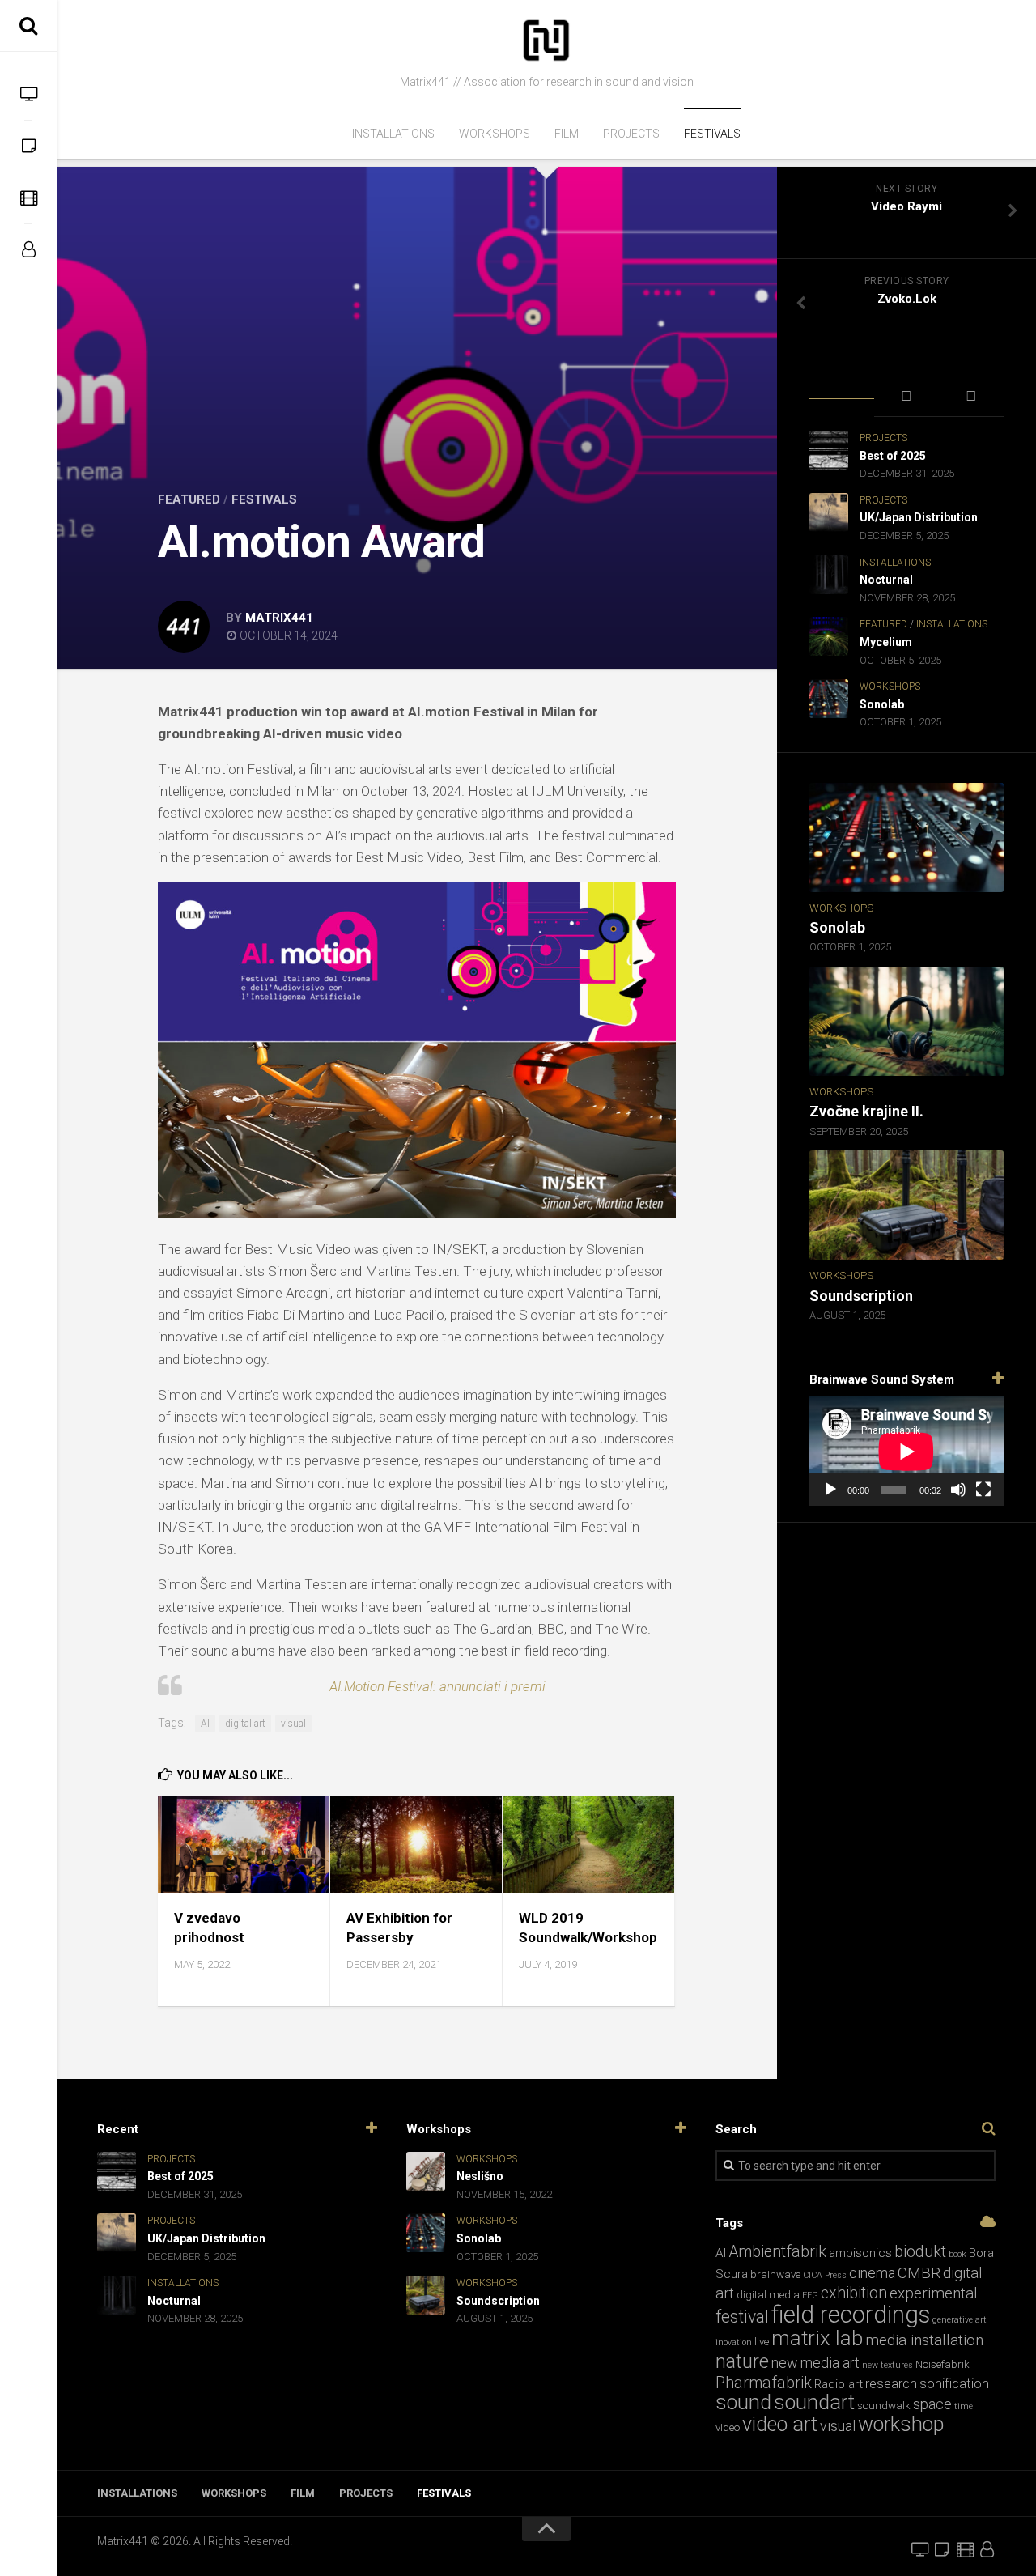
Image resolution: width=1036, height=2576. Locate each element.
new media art (815, 2363)
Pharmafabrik (764, 2383)
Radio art (839, 2384)
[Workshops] (28, 146)
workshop (901, 2424)
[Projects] (28, 249)
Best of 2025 (893, 456)
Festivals (712, 134)
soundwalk (884, 2406)
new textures (887, 2365)
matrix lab (817, 2338)
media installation (924, 2340)
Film (567, 134)
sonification (954, 2384)
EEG (810, 2295)
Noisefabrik (943, 2364)
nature (742, 2361)
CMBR (919, 2273)
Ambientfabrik (778, 2252)
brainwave (775, 2274)
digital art (245, 1724)
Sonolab (882, 704)
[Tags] (971, 397)
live (762, 2342)
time (964, 2406)
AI (205, 1724)
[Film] (28, 198)
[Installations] (28, 94)
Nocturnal (886, 580)
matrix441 (279, 618)
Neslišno (480, 2176)
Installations (393, 134)
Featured (189, 499)
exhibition (854, 2293)
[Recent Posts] (842, 387)
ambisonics (860, 2253)
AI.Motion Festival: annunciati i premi (437, 1686)
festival (742, 2317)
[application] (906, 1451)
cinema (872, 2273)
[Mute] (958, 1490)
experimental (934, 2293)
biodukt (920, 2252)
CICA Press (825, 2275)
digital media (768, 2295)
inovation (734, 2342)
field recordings (851, 2315)
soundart (814, 2402)
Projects (631, 134)
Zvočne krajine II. (866, 1111)
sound (743, 2402)
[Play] (830, 1490)
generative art (960, 2320)
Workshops (495, 134)
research (891, 2384)
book (957, 2254)
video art (780, 2424)
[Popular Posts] (906, 397)
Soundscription (861, 1296)
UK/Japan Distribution (919, 517)
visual (293, 1724)
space (932, 2404)
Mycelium (886, 642)
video (728, 2427)
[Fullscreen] (983, 1490)
